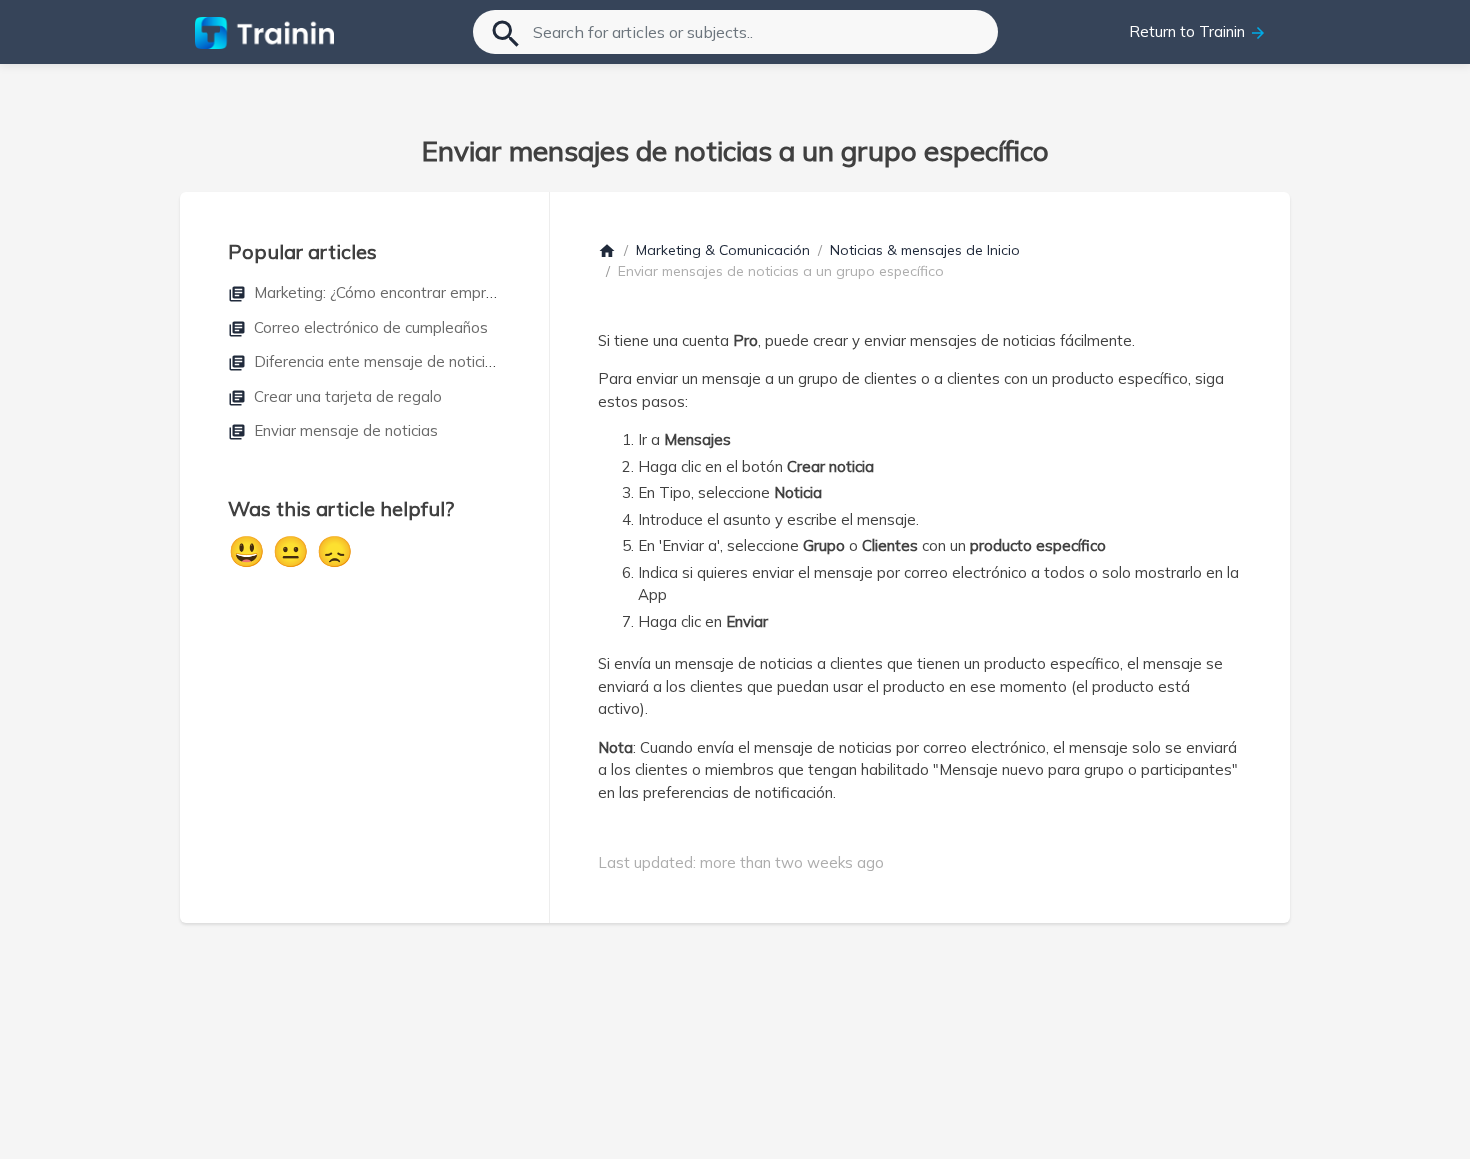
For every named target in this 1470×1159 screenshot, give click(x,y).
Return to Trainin (1198, 32)
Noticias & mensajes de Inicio (925, 250)
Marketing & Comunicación (723, 250)
